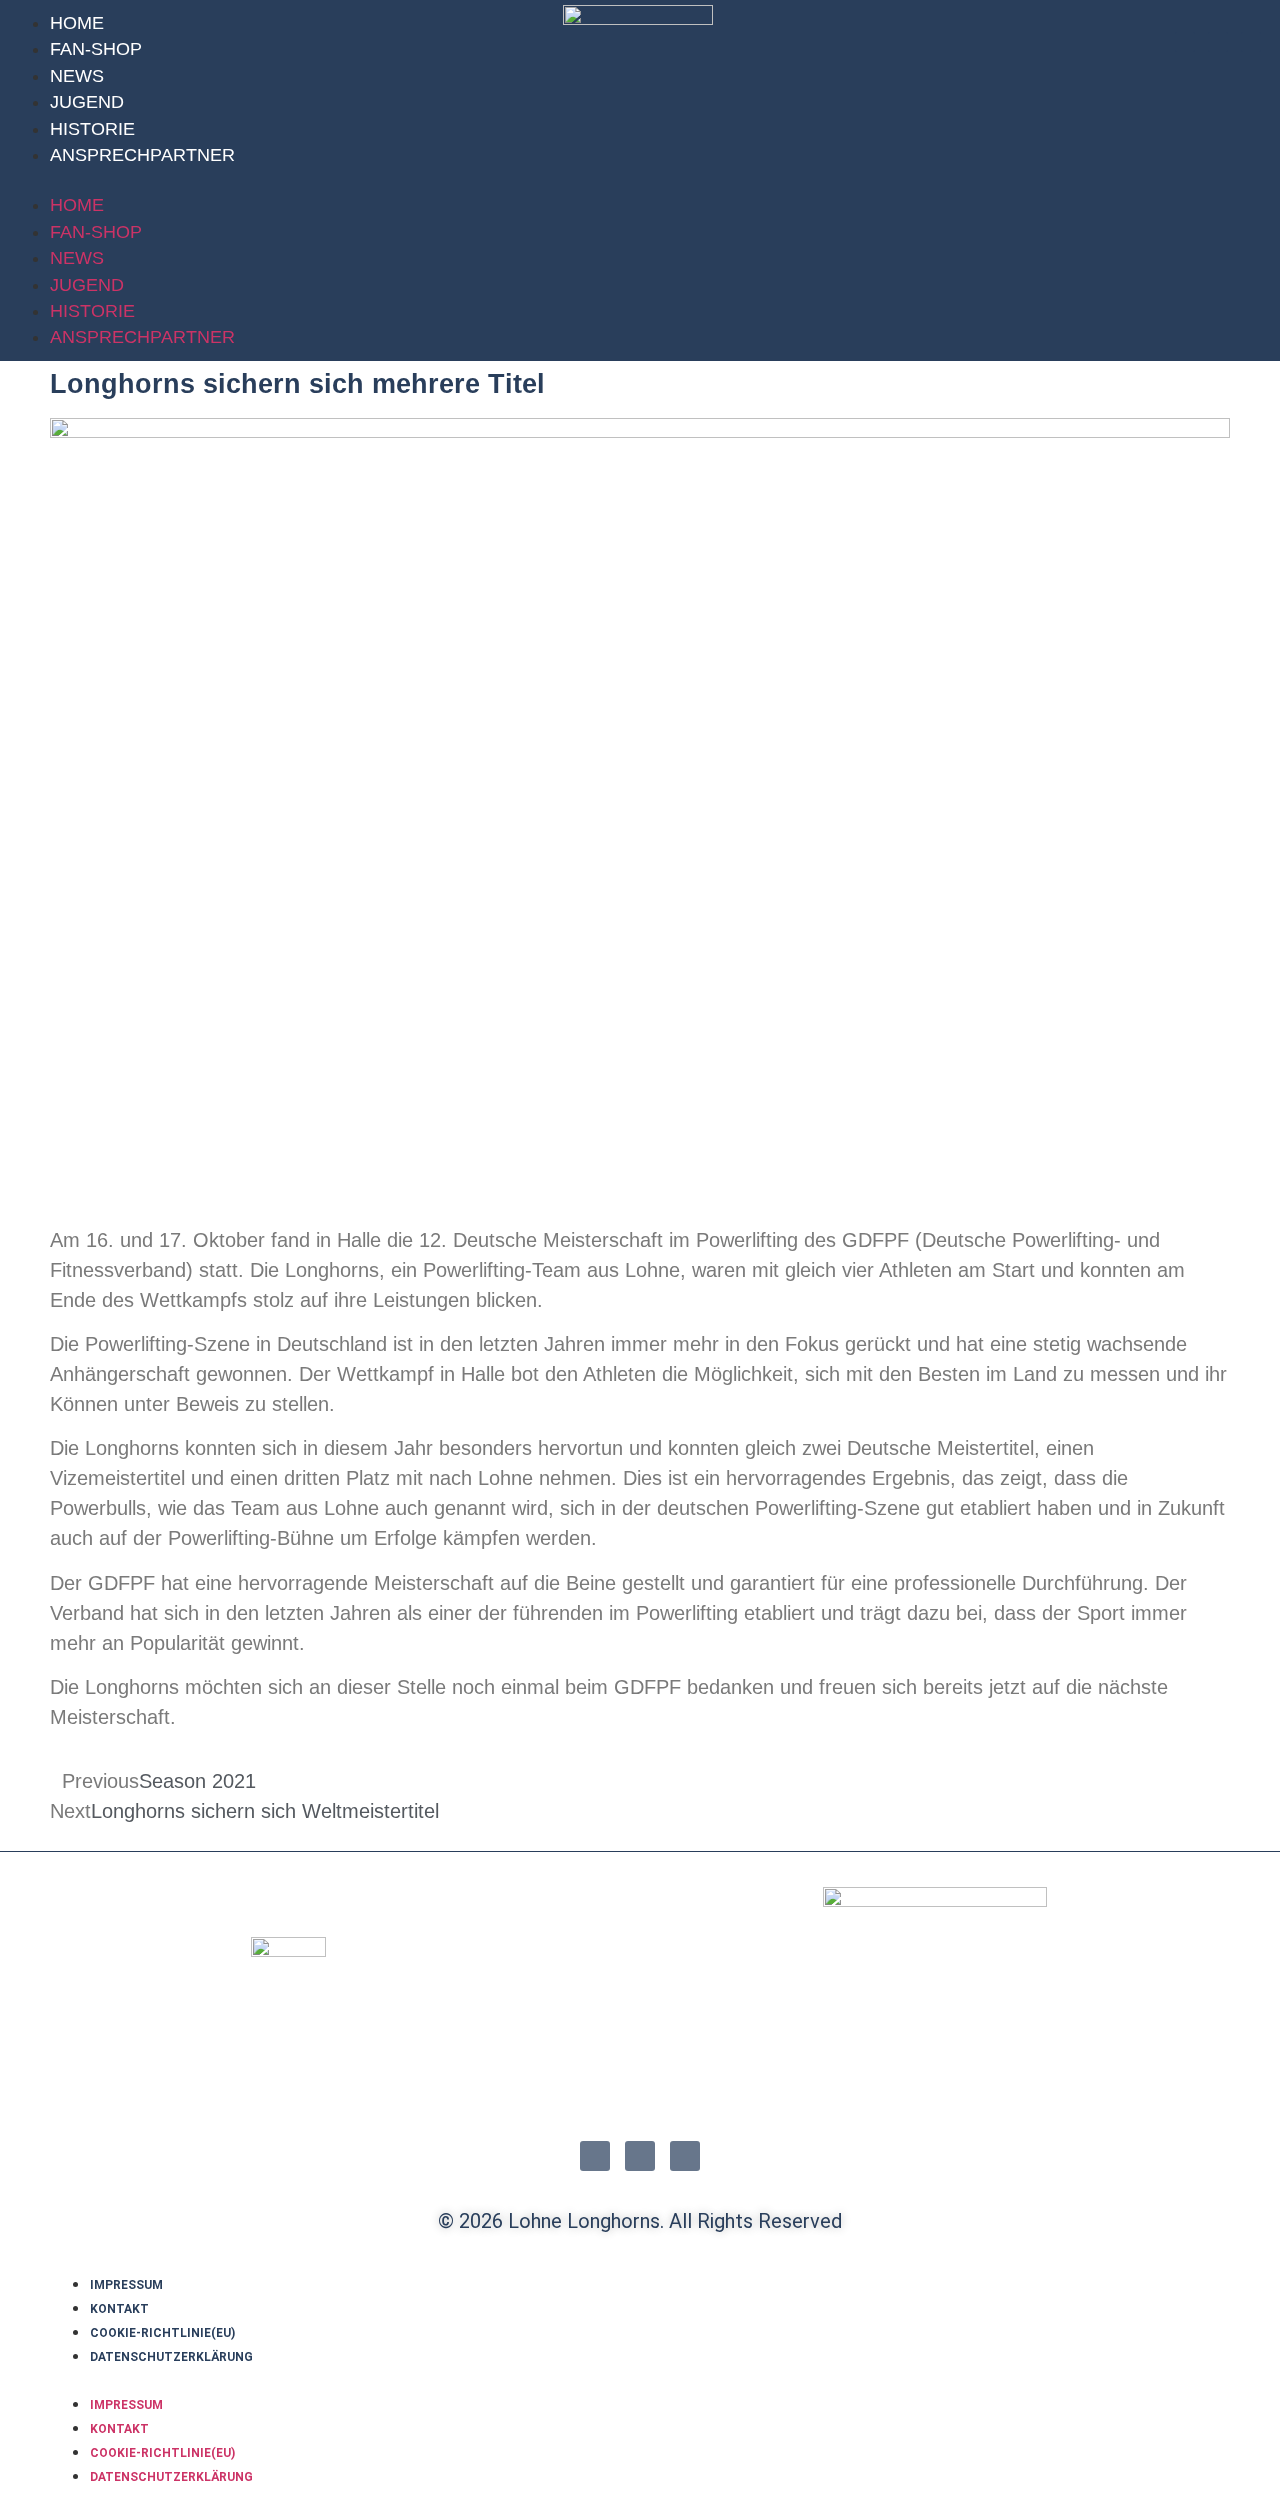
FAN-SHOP (96, 49)
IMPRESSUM (126, 2285)
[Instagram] (1185, 42)
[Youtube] (1251, 42)
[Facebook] (1218, 42)
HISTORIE (92, 129)
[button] (281, 180)
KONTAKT (119, 2309)
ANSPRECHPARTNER (142, 155)
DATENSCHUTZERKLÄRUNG (171, 2357)
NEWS (77, 76)
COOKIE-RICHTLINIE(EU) (162, 2333)
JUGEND (87, 102)
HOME (77, 23)
